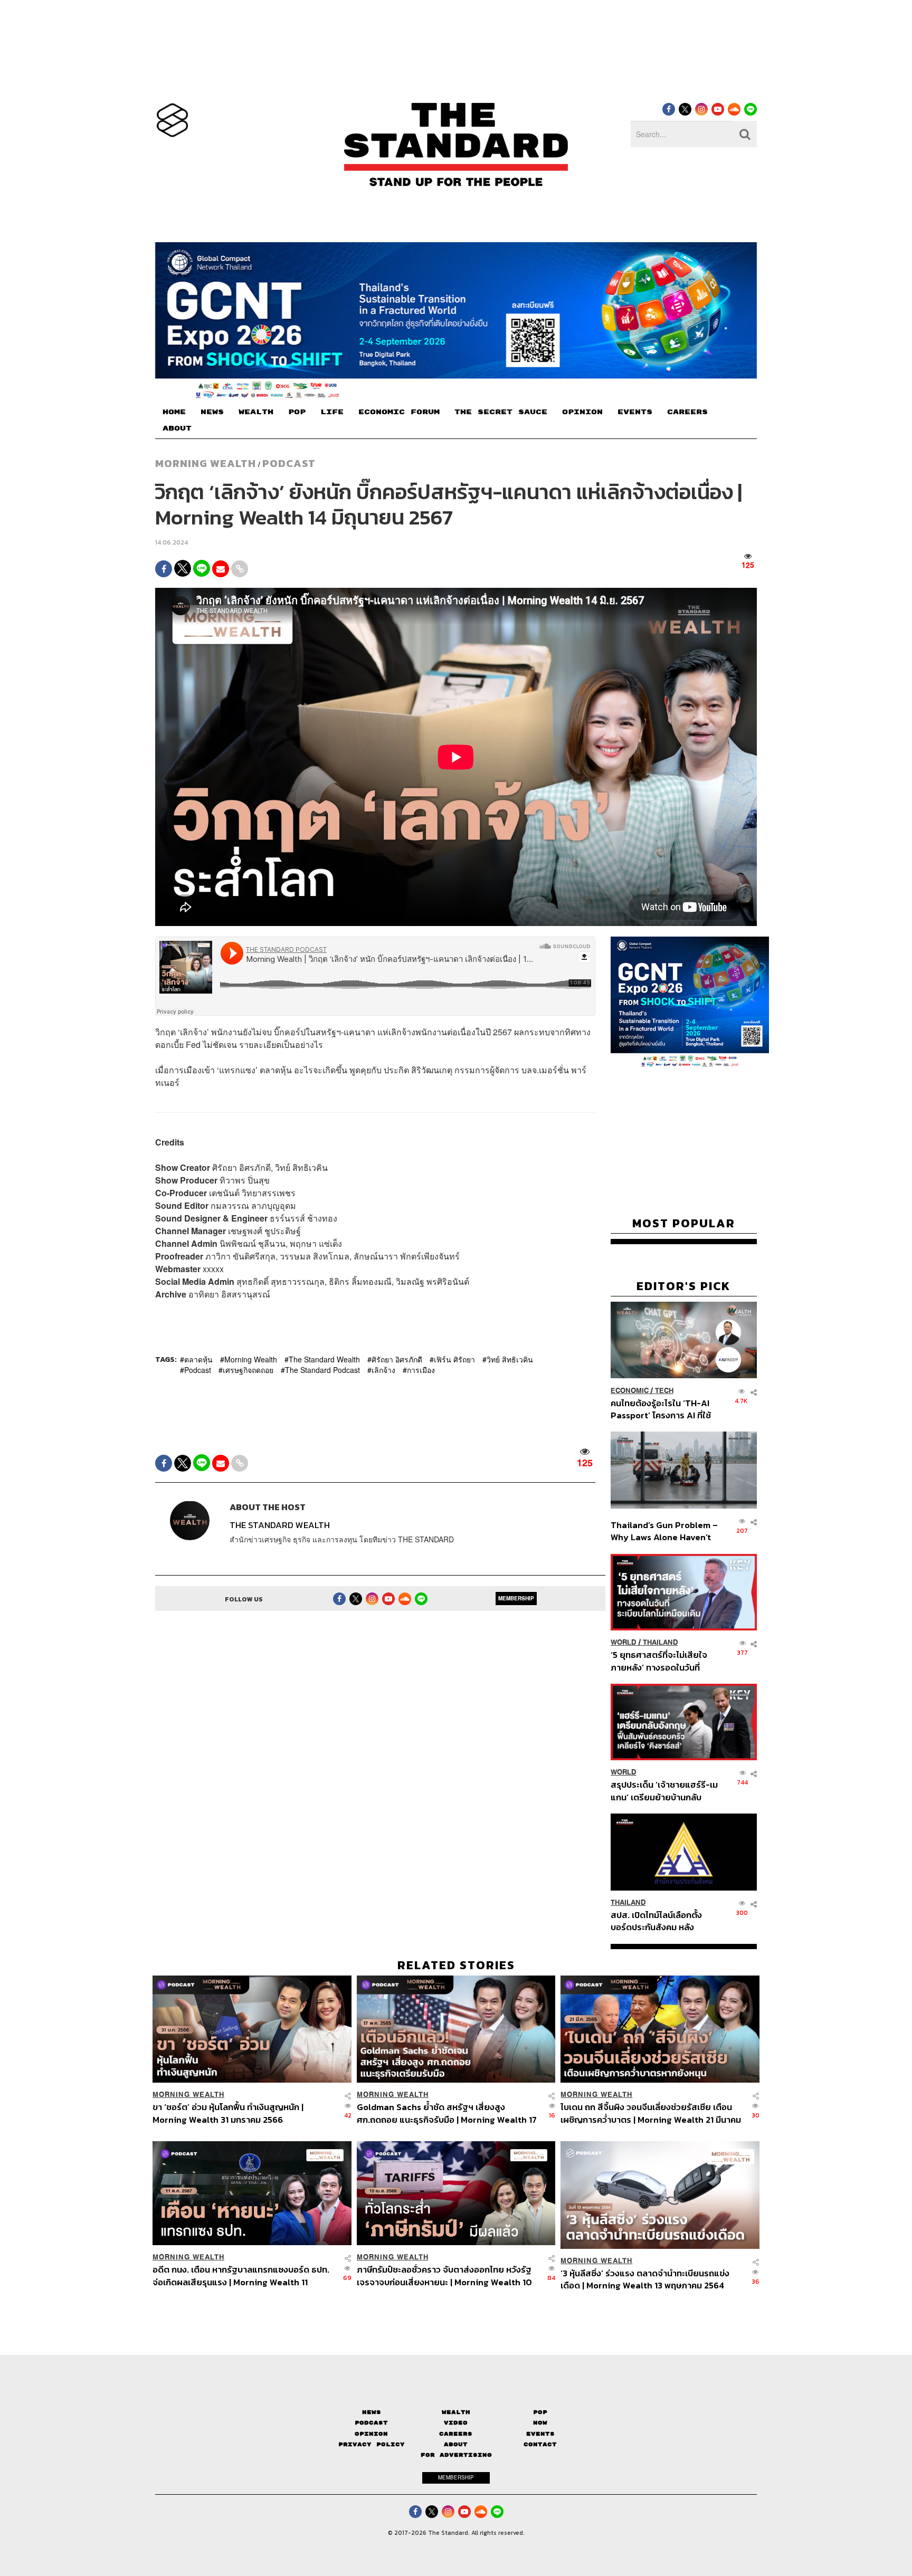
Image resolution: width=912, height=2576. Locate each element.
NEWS (212, 412)
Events (540, 2433)
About (456, 2444)
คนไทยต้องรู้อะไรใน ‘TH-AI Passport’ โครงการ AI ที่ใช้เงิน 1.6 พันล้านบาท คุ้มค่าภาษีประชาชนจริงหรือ (664, 1409)
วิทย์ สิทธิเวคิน (510, 1359)
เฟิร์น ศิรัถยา (454, 1359)
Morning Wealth (251, 1359)
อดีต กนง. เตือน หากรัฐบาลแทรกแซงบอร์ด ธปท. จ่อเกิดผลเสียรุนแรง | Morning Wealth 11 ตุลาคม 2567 (241, 2276)
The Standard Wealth (324, 1359)
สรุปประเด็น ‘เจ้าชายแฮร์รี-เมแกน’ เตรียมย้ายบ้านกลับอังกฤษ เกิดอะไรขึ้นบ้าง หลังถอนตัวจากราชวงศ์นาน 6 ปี (664, 1791)
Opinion (371, 2433)
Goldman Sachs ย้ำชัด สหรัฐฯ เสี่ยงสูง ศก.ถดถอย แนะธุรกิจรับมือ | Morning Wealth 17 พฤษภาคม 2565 (447, 2113)
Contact (540, 2444)
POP (297, 412)
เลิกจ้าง (383, 1370)
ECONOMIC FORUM (399, 412)
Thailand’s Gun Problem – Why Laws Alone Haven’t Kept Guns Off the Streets (664, 1531)
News (372, 2412)
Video (456, 2423)
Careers (456, 2433)
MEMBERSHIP (516, 1598)
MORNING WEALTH (206, 463)
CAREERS (687, 412)
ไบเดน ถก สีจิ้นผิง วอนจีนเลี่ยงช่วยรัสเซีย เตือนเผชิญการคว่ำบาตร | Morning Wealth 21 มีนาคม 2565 (651, 2113)
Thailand (661, 1642)
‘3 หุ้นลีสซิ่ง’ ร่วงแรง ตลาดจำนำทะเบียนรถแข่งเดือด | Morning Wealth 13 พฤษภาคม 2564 (645, 2279)
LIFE (332, 412)
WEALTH (256, 412)
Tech (664, 1390)
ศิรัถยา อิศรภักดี (397, 1359)
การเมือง (421, 1370)
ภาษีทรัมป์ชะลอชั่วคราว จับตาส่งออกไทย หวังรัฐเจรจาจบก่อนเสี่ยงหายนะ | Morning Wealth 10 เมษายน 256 (444, 2276)
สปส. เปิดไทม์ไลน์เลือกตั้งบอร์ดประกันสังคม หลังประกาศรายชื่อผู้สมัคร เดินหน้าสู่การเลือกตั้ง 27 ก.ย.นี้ (660, 1921)
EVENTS (635, 412)
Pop (540, 2412)
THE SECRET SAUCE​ (501, 412)
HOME (174, 412)
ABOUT (177, 428)
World (624, 1642)
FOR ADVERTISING (456, 2455)
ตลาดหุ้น (198, 1359)
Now (540, 2423)
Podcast (289, 463)
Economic (630, 1390)
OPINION (582, 412)
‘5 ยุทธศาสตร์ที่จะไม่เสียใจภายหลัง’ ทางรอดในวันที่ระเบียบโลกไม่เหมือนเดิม (659, 1661)
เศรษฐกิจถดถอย (248, 1370)
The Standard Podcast (322, 1370)
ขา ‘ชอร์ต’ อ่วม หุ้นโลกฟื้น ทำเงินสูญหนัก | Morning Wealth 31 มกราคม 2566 (228, 2113)
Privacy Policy (372, 2444)
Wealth (456, 2412)
